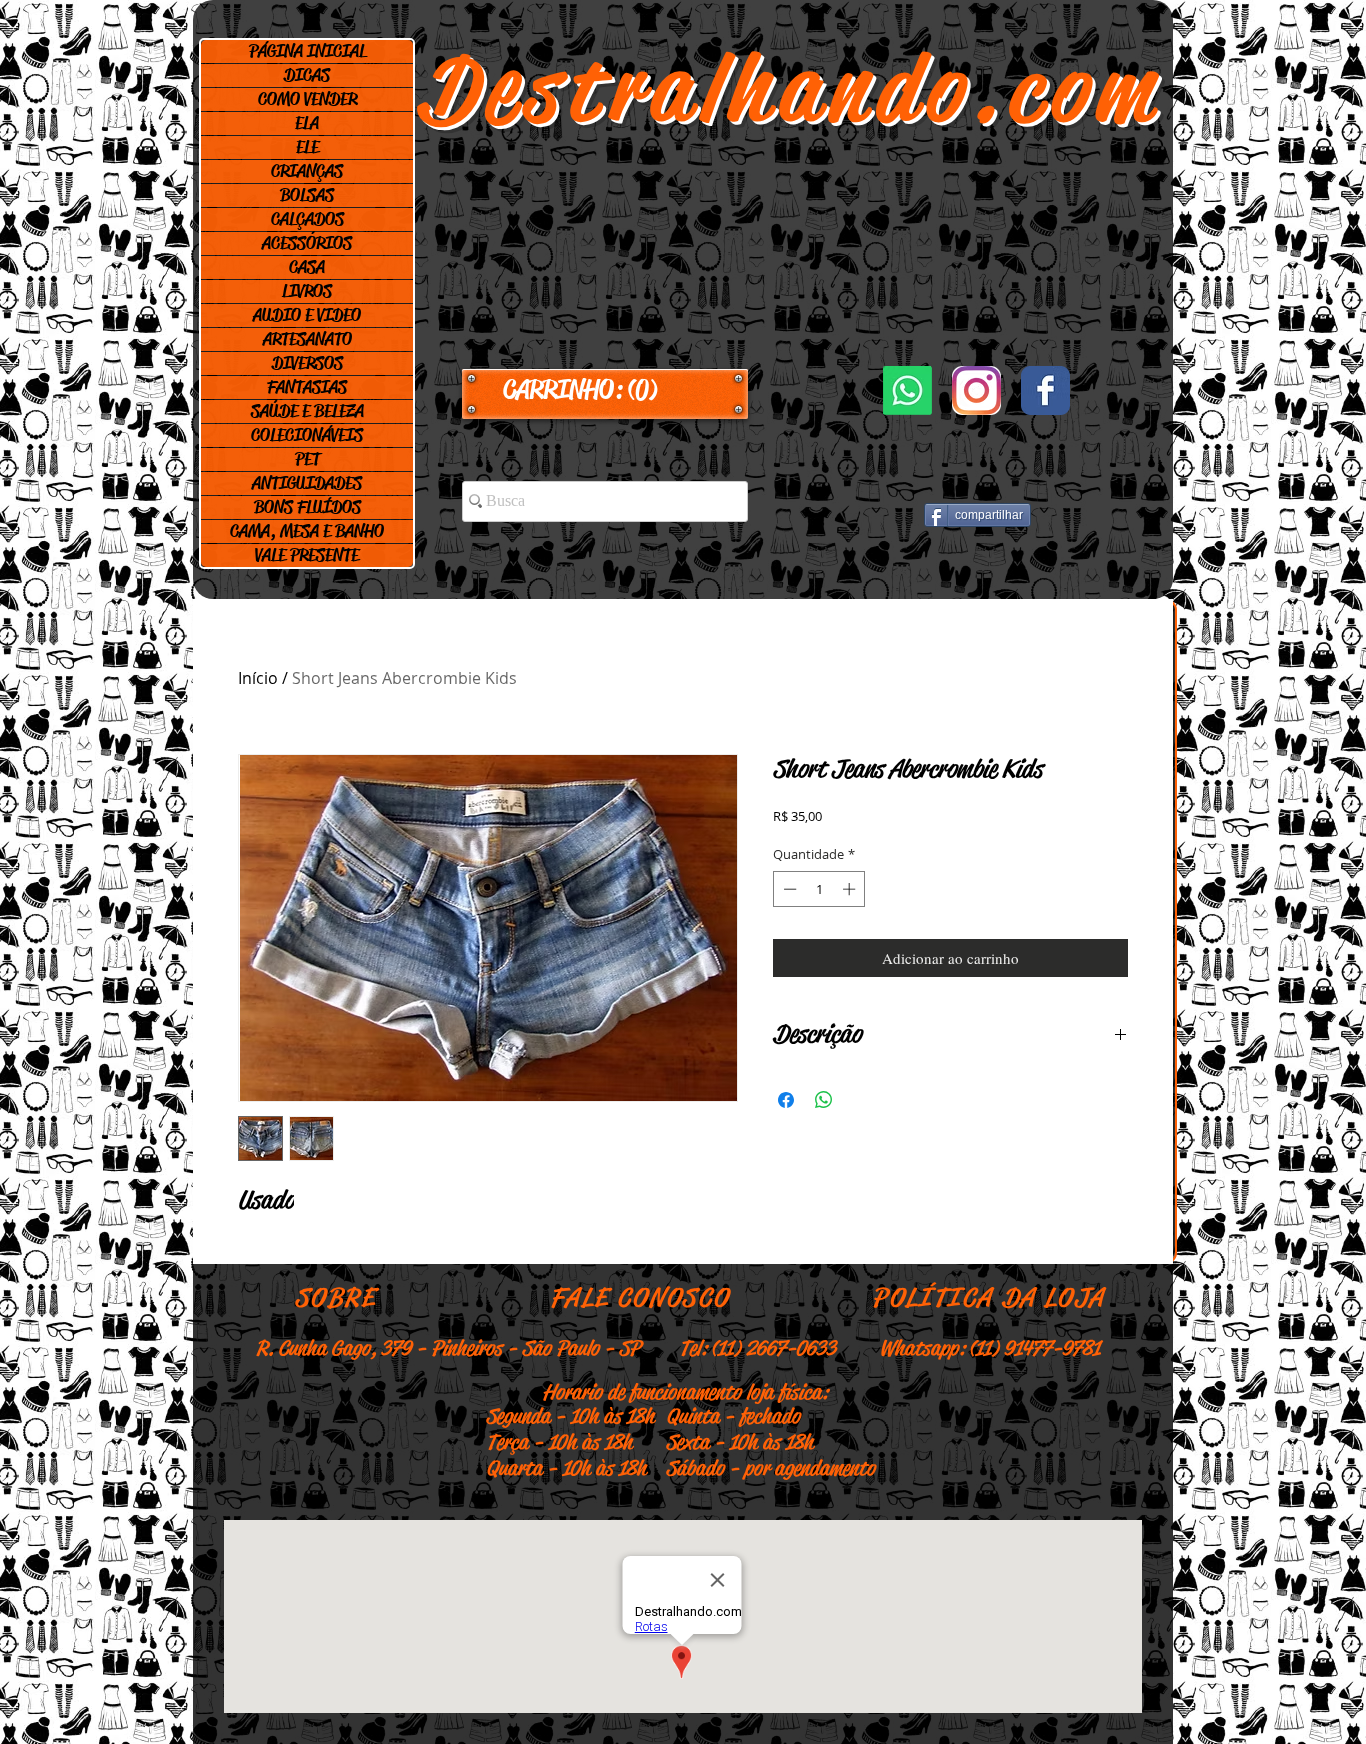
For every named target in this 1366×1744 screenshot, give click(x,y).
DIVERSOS (307, 363)
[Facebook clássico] (1045, 390)
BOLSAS (307, 195)
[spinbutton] (819, 889)
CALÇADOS (307, 219)
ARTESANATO (307, 339)
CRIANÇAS (307, 171)
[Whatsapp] (907, 390)
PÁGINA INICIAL (307, 51)
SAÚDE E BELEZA (307, 411)
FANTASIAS (307, 387)
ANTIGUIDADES (307, 483)
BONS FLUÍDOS (307, 507)
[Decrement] (788, 889)
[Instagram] (976, 390)
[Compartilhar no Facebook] (786, 1100)
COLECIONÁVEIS (307, 435)
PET (307, 459)
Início (258, 678)
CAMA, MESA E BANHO (307, 531)
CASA (307, 267)
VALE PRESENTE (307, 555)
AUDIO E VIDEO (307, 315)
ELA (307, 123)
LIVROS (307, 291)
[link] (605, 390)
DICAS (307, 75)
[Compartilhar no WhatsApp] (824, 1100)
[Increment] (851, 889)
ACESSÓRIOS (307, 243)
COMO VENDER (307, 99)
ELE (307, 147)
